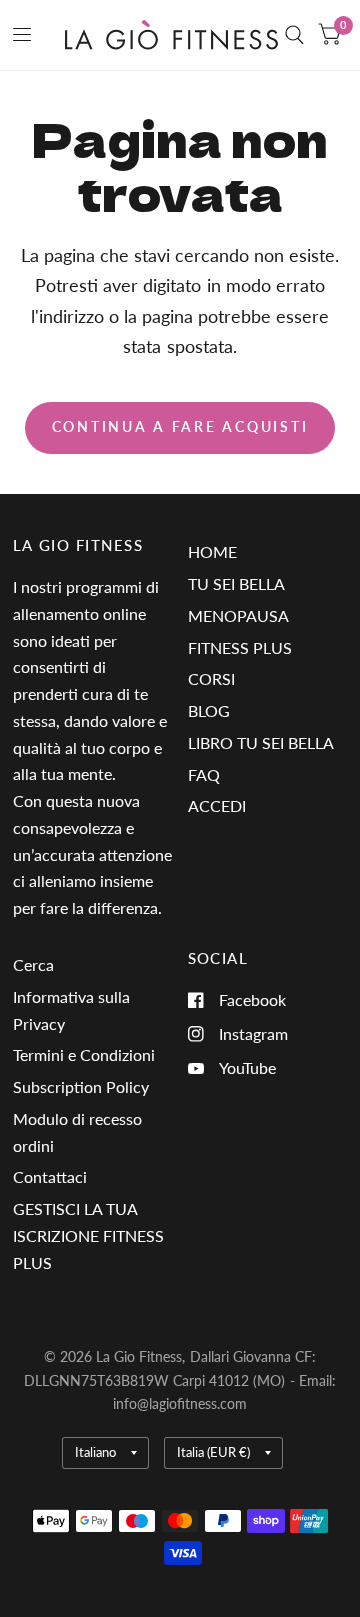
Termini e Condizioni (84, 1054)
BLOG (209, 710)
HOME (212, 551)
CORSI (211, 678)
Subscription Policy (81, 1086)
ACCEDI (217, 805)
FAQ (204, 774)
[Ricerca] (294, 35)
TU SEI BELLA (236, 583)
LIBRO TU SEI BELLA (261, 742)
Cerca (33, 964)
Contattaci (50, 1176)
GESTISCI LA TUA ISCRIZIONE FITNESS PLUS (88, 1235)
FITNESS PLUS (240, 647)
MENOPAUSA (238, 615)
